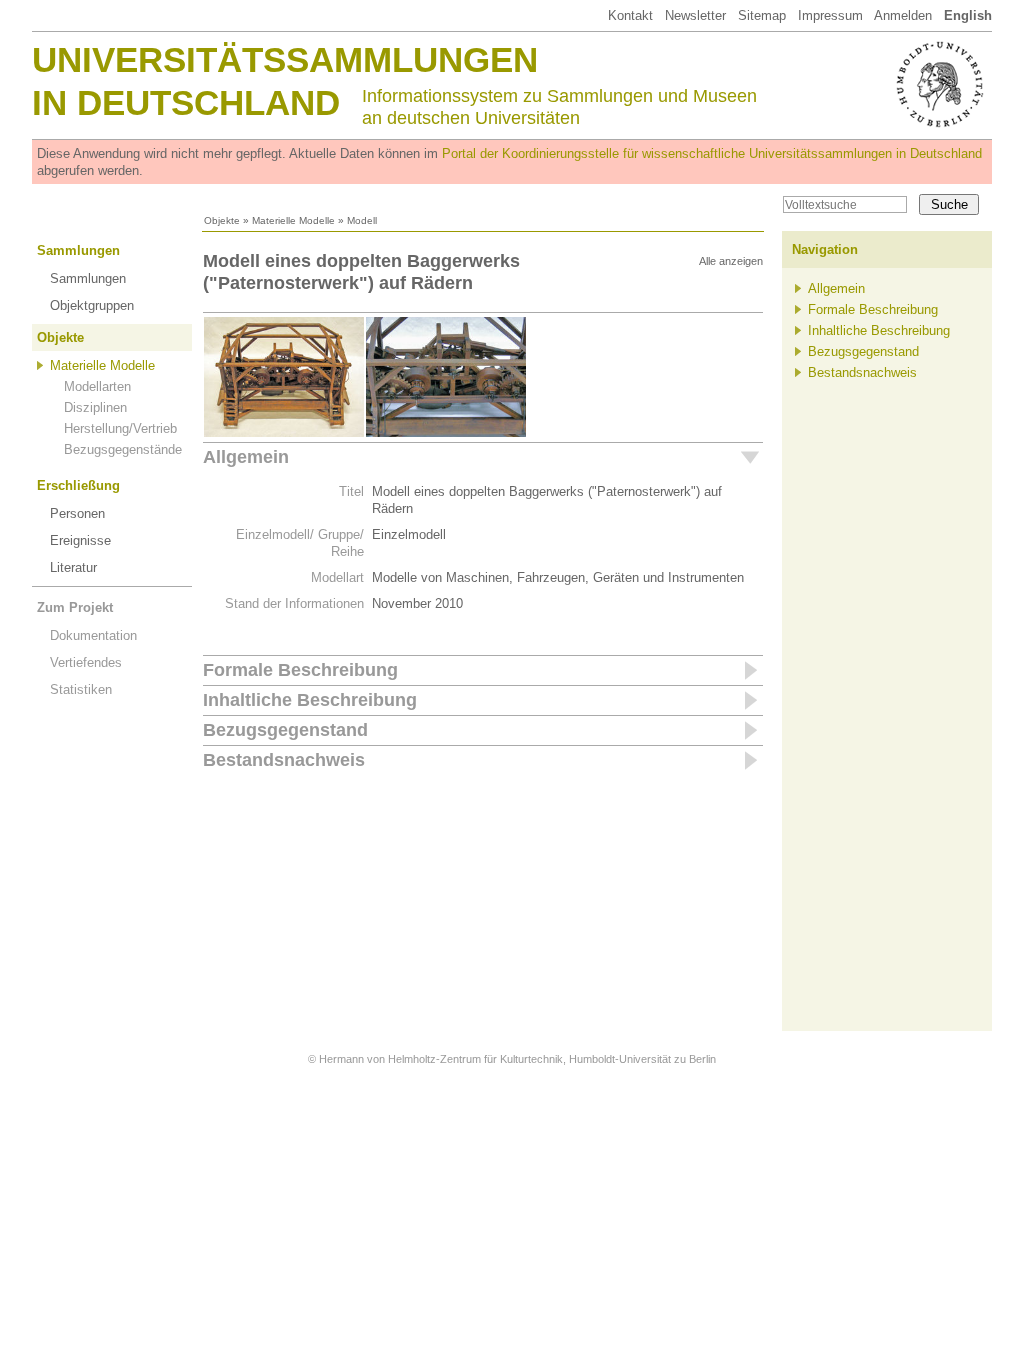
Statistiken (81, 689)
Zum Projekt (75, 607)
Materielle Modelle (293, 220)
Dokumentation (93, 635)
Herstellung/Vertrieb (120, 428)
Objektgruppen (92, 305)
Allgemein (246, 457)
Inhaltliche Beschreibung (310, 700)
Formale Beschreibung (300, 670)
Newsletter (695, 15)
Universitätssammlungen (285, 59)
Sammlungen (78, 250)
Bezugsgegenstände (123, 449)
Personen (77, 513)
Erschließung (78, 485)
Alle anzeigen (731, 261)
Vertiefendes (86, 662)
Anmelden (903, 15)
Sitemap (762, 15)
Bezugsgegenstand (285, 730)
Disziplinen (95, 407)
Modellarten (97, 386)
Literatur (73, 567)
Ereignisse (80, 540)
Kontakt (630, 15)
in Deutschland (186, 102)
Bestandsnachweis (284, 760)
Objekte (222, 220)
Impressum (830, 15)
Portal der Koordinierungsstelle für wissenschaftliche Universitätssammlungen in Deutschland (712, 153)
